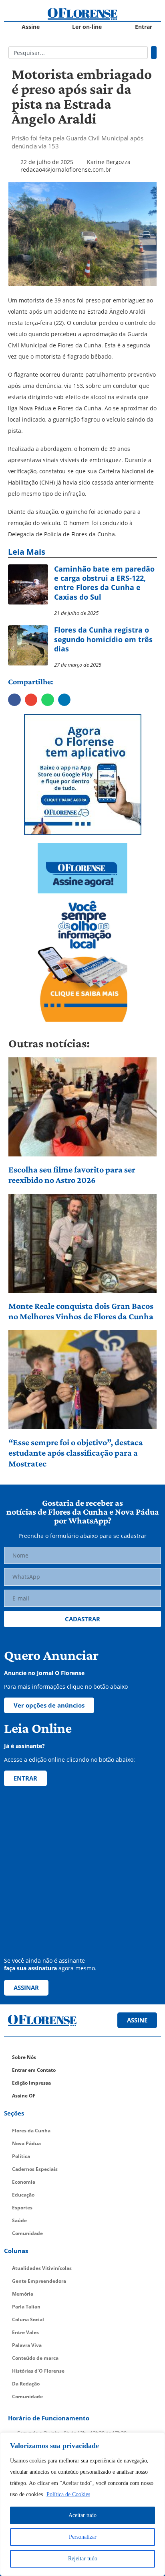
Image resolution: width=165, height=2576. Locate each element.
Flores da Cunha (31, 2131)
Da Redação (26, 2384)
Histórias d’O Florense (38, 2371)
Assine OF (24, 2096)
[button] (14, 700)
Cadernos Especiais (35, 2169)
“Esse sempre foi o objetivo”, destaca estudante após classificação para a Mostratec (76, 1453)
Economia (24, 2182)
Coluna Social (28, 2319)
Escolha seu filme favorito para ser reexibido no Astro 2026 (72, 1175)
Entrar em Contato (34, 2070)
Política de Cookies (68, 2494)
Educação (23, 2195)
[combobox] (78, 53)
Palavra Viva (27, 2345)
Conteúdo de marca (35, 2358)
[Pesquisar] (154, 53)
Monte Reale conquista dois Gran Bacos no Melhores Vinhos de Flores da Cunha (81, 1311)
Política (21, 2156)
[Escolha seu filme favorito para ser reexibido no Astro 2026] (83, 1107)
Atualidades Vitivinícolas (42, 2268)
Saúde (19, 2220)
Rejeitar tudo (83, 2559)
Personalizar (83, 2537)
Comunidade (27, 2233)
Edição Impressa (31, 2083)
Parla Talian (26, 2307)
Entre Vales (25, 2332)
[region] (82, 2504)
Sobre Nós (24, 2057)
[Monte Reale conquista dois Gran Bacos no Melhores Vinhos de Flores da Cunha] (83, 1243)
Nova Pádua (26, 2143)
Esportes (22, 2208)
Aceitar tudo (82, 2515)
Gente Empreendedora (39, 2281)
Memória (23, 2294)
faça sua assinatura (30, 1968)
